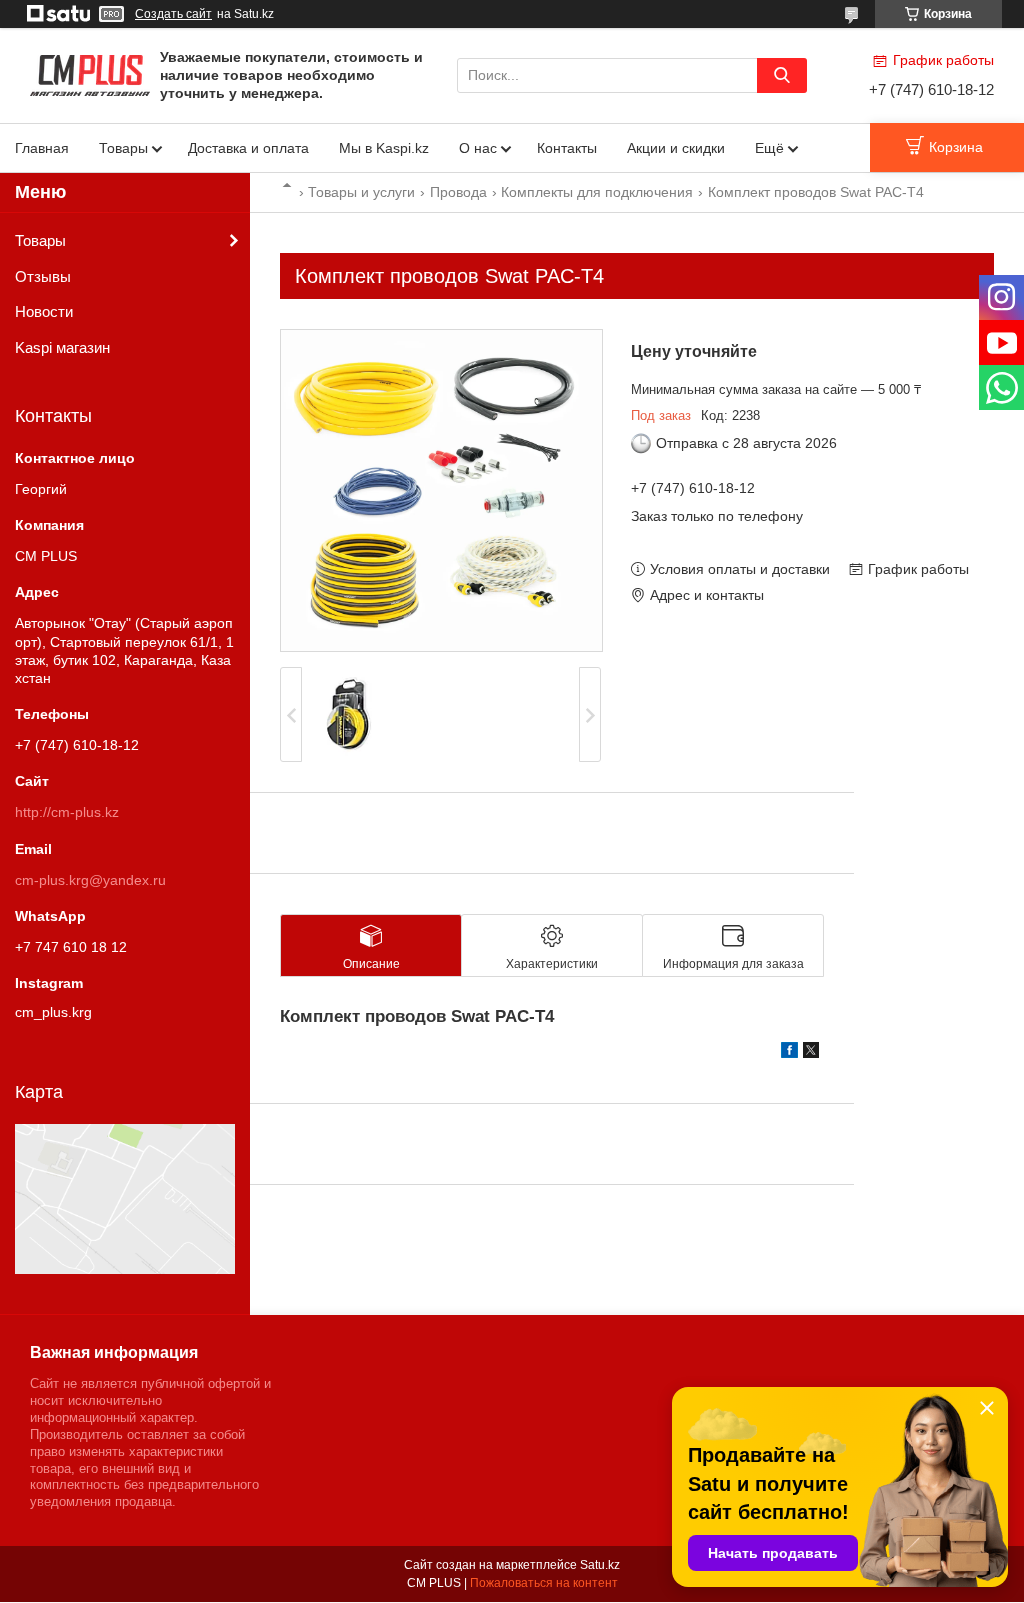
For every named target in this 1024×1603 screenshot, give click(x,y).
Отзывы (43, 276)
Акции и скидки (676, 148)
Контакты (567, 148)
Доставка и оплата (248, 148)
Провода (458, 192)
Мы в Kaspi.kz (384, 148)
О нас (478, 148)
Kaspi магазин (62, 347)
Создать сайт (173, 14)
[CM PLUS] (90, 74)
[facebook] (789, 1053)
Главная (42, 148)
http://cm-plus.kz (67, 812)
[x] (811, 1053)
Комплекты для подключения (597, 192)
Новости (44, 311)
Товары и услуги (361, 192)
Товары (123, 148)
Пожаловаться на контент (544, 1583)
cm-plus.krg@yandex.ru (90, 880)
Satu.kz (600, 1565)
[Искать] (782, 75)
